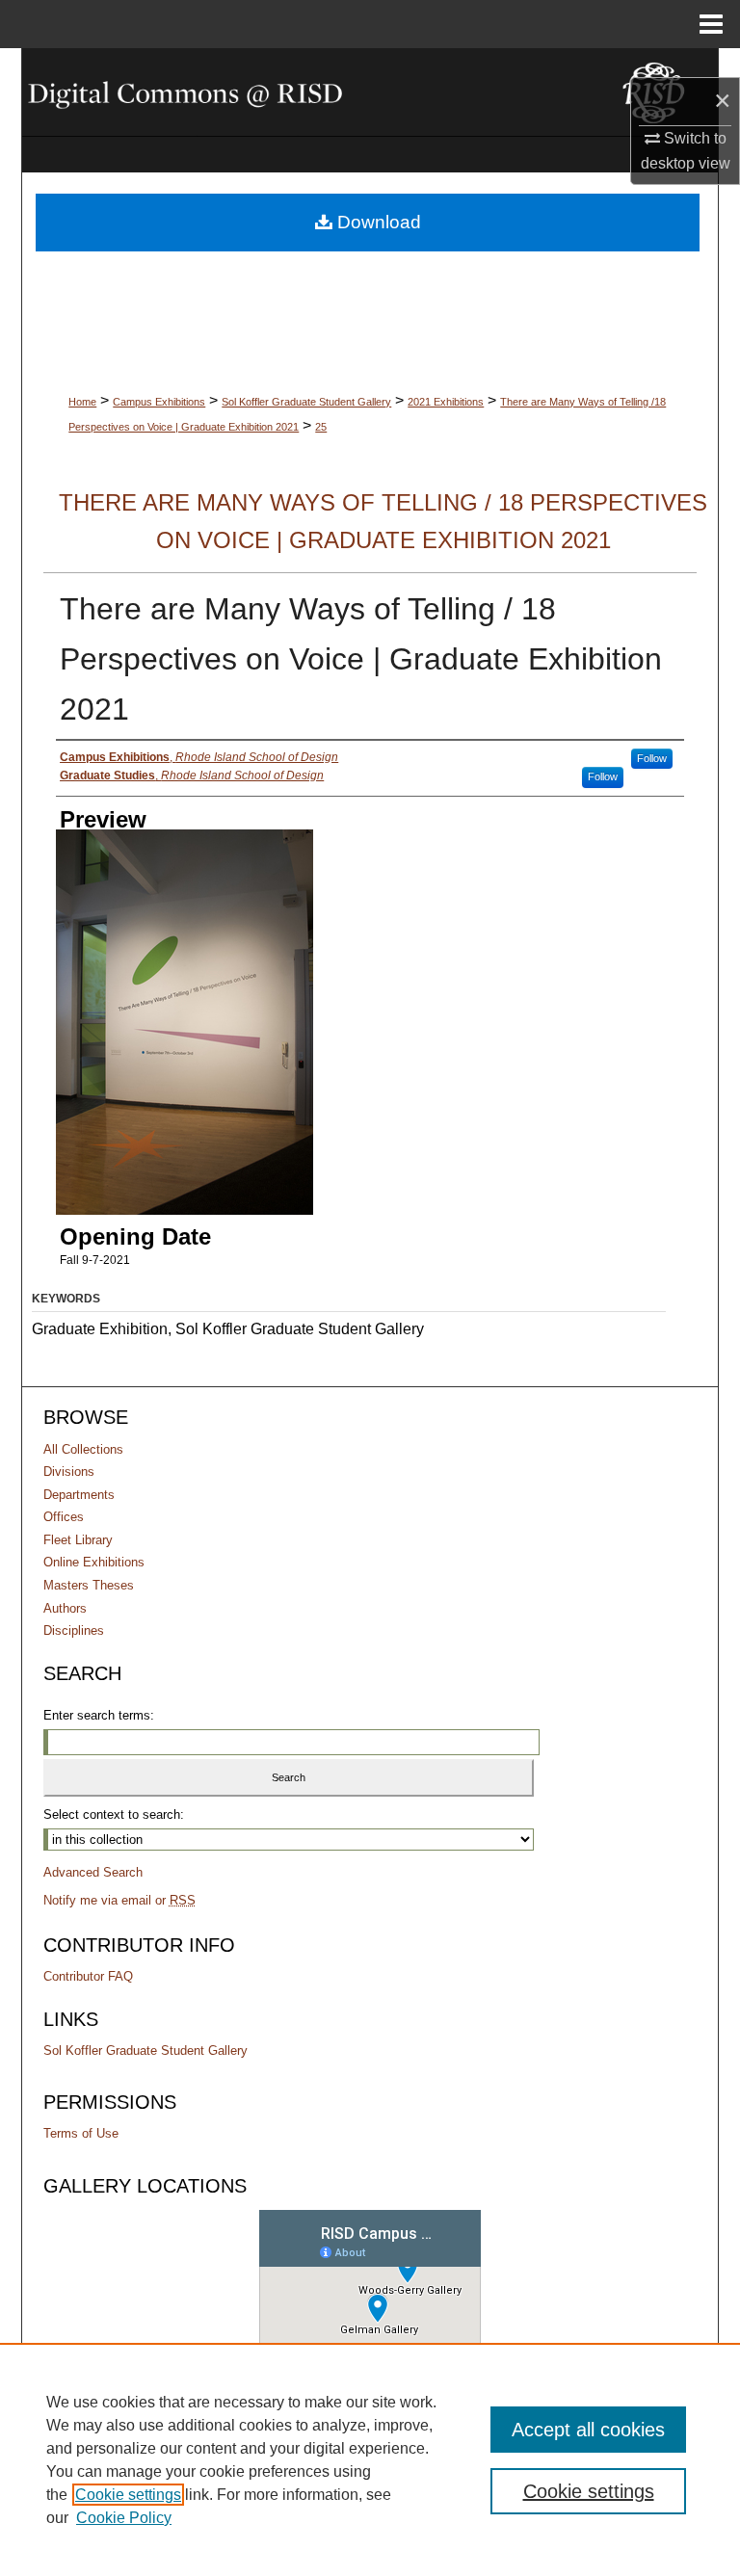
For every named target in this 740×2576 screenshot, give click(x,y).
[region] (370, 2459)
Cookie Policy (124, 2518)
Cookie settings (128, 2495)
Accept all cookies (588, 2430)
